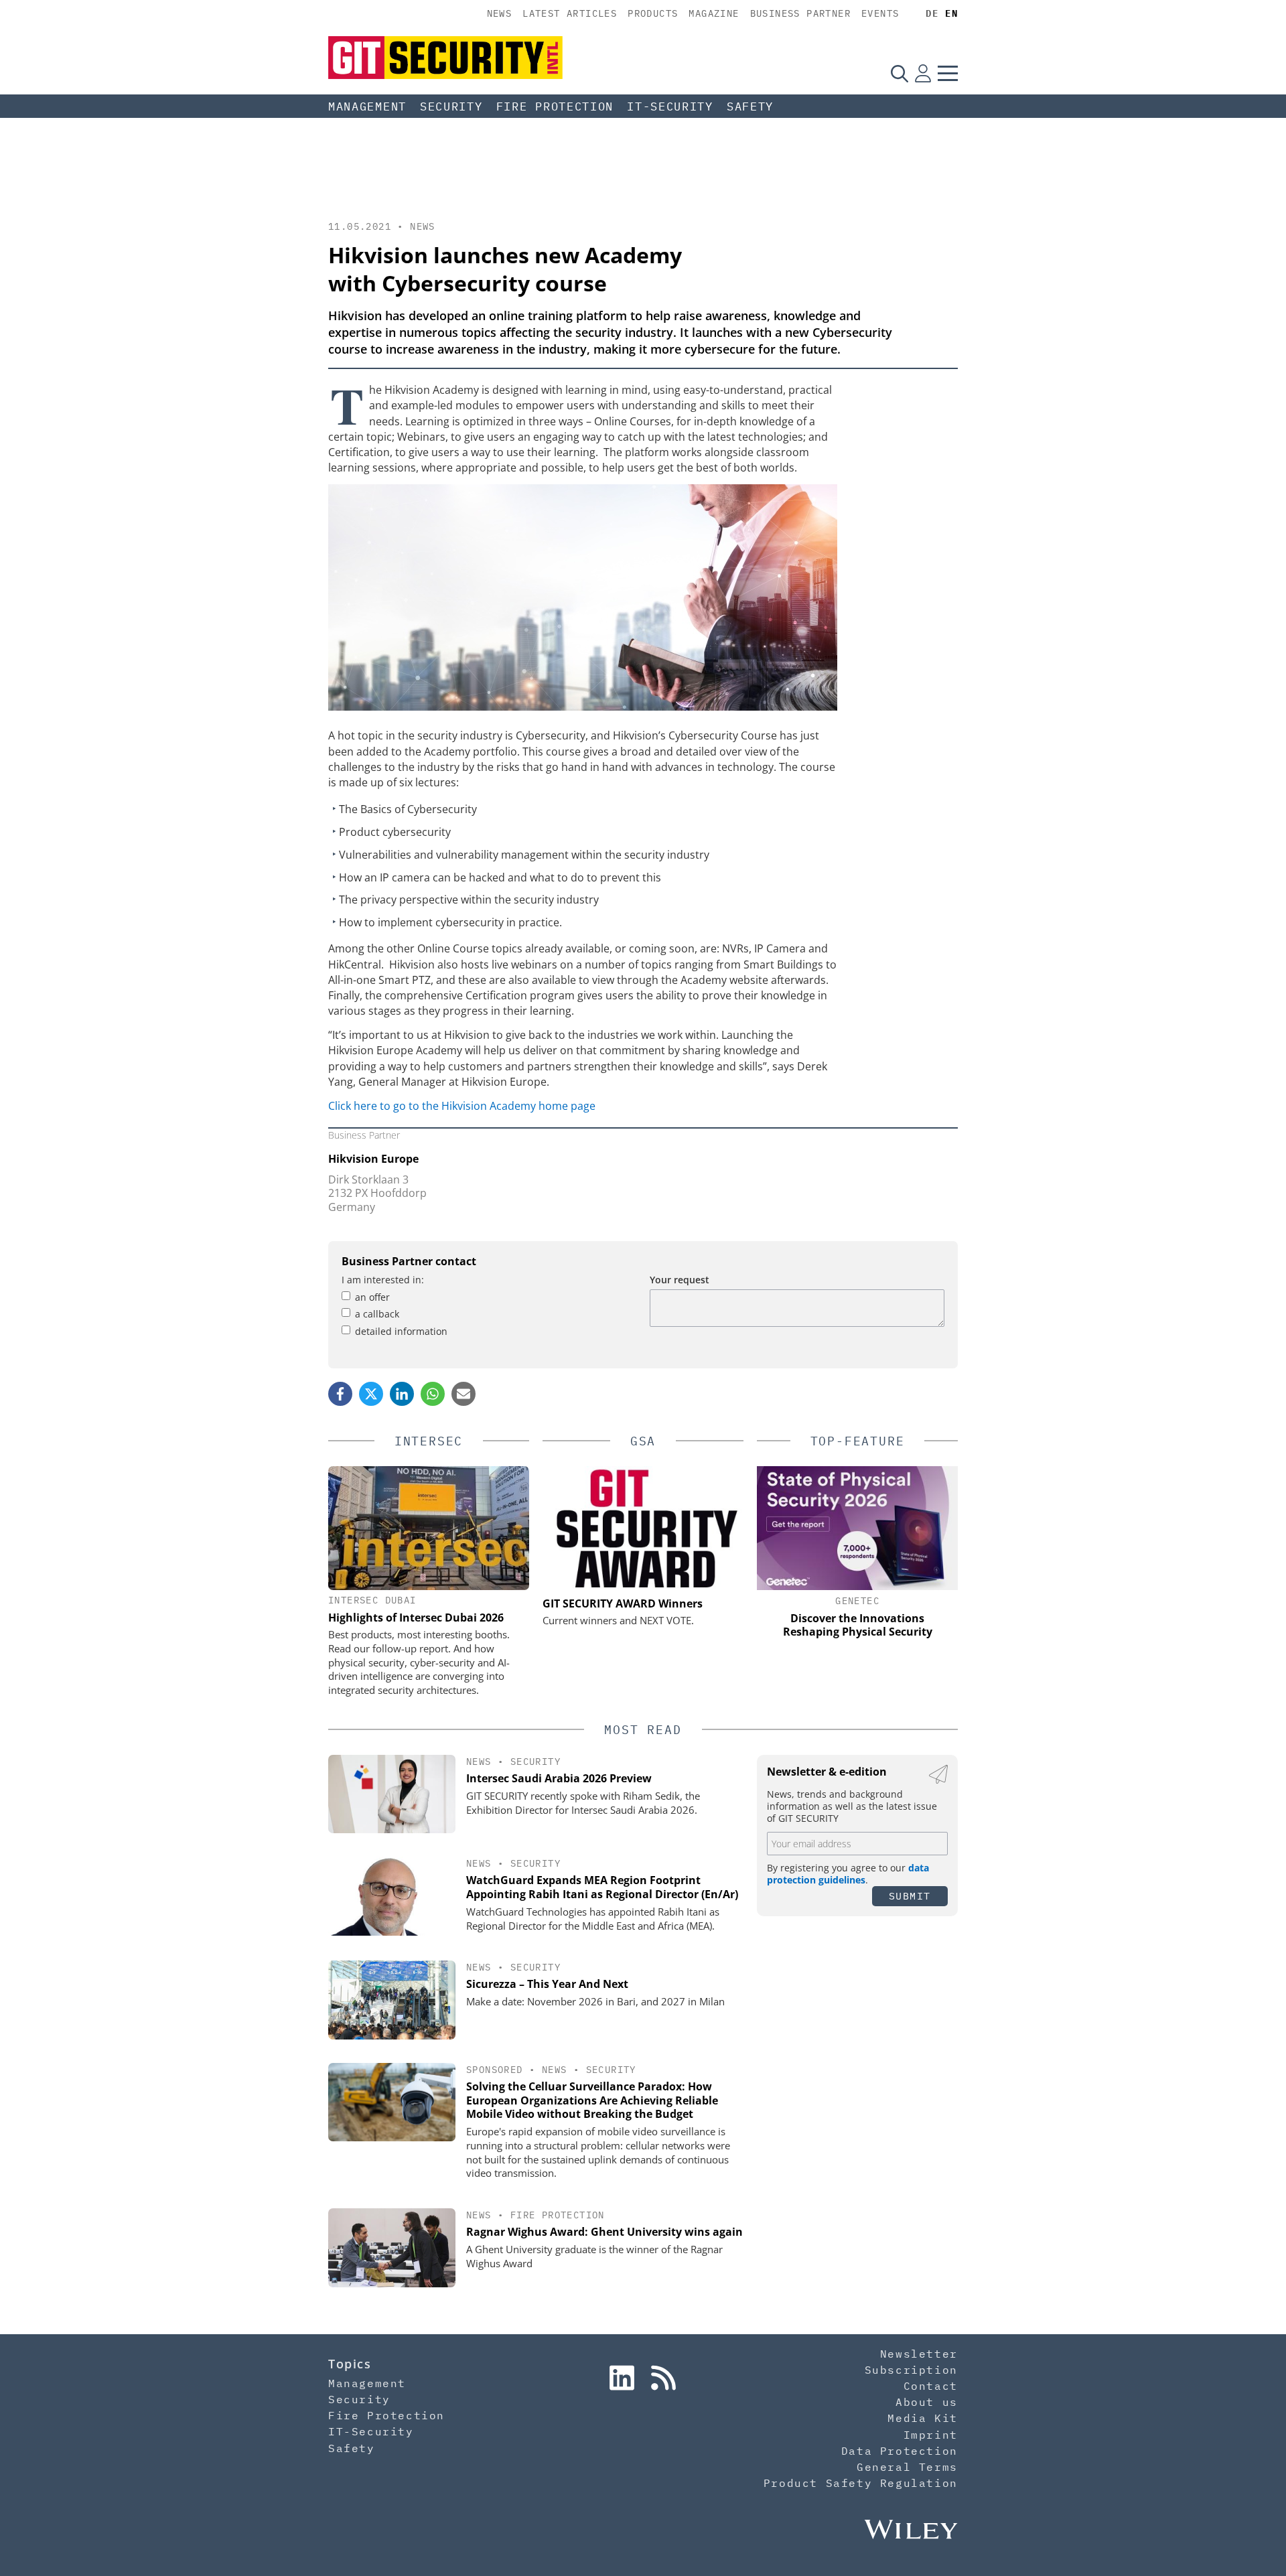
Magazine (714, 13)
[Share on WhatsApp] (433, 1394)
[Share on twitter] (371, 1394)
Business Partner (800, 13)
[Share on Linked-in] (402, 1394)
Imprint (931, 2435)
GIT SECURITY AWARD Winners (623, 1603)
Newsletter (919, 2354)
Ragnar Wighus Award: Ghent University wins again (604, 2232)
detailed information (401, 1331)
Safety (750, 106)
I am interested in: (383, 1280)
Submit (910, 1896)
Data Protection (900, 2451)
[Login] (923, 73)
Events (880, 13)
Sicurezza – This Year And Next (547, 1984)
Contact (931, 2386)
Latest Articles (570, 13)
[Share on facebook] (340, 1394)
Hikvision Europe (373, 1159)
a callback (377, 1314)
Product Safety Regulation (861, 2483)
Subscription (911, 2370)
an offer (372, 1297)
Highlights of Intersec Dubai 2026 (416, 1618)
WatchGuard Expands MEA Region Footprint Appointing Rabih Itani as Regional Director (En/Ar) (602, 1887)
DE (932, 13)
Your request (680, 1280)
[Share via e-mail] (463, 1394)
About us (927, 2402)
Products (653, 13)
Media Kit (922, 2418)
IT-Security (670, 106)
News (500, 13)
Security (451, 106)
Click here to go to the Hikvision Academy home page (462, 1106)
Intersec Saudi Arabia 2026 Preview (559, 1778)
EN (951, 13)
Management (367, 106)
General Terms (907, 2467)
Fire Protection (555, 106)
